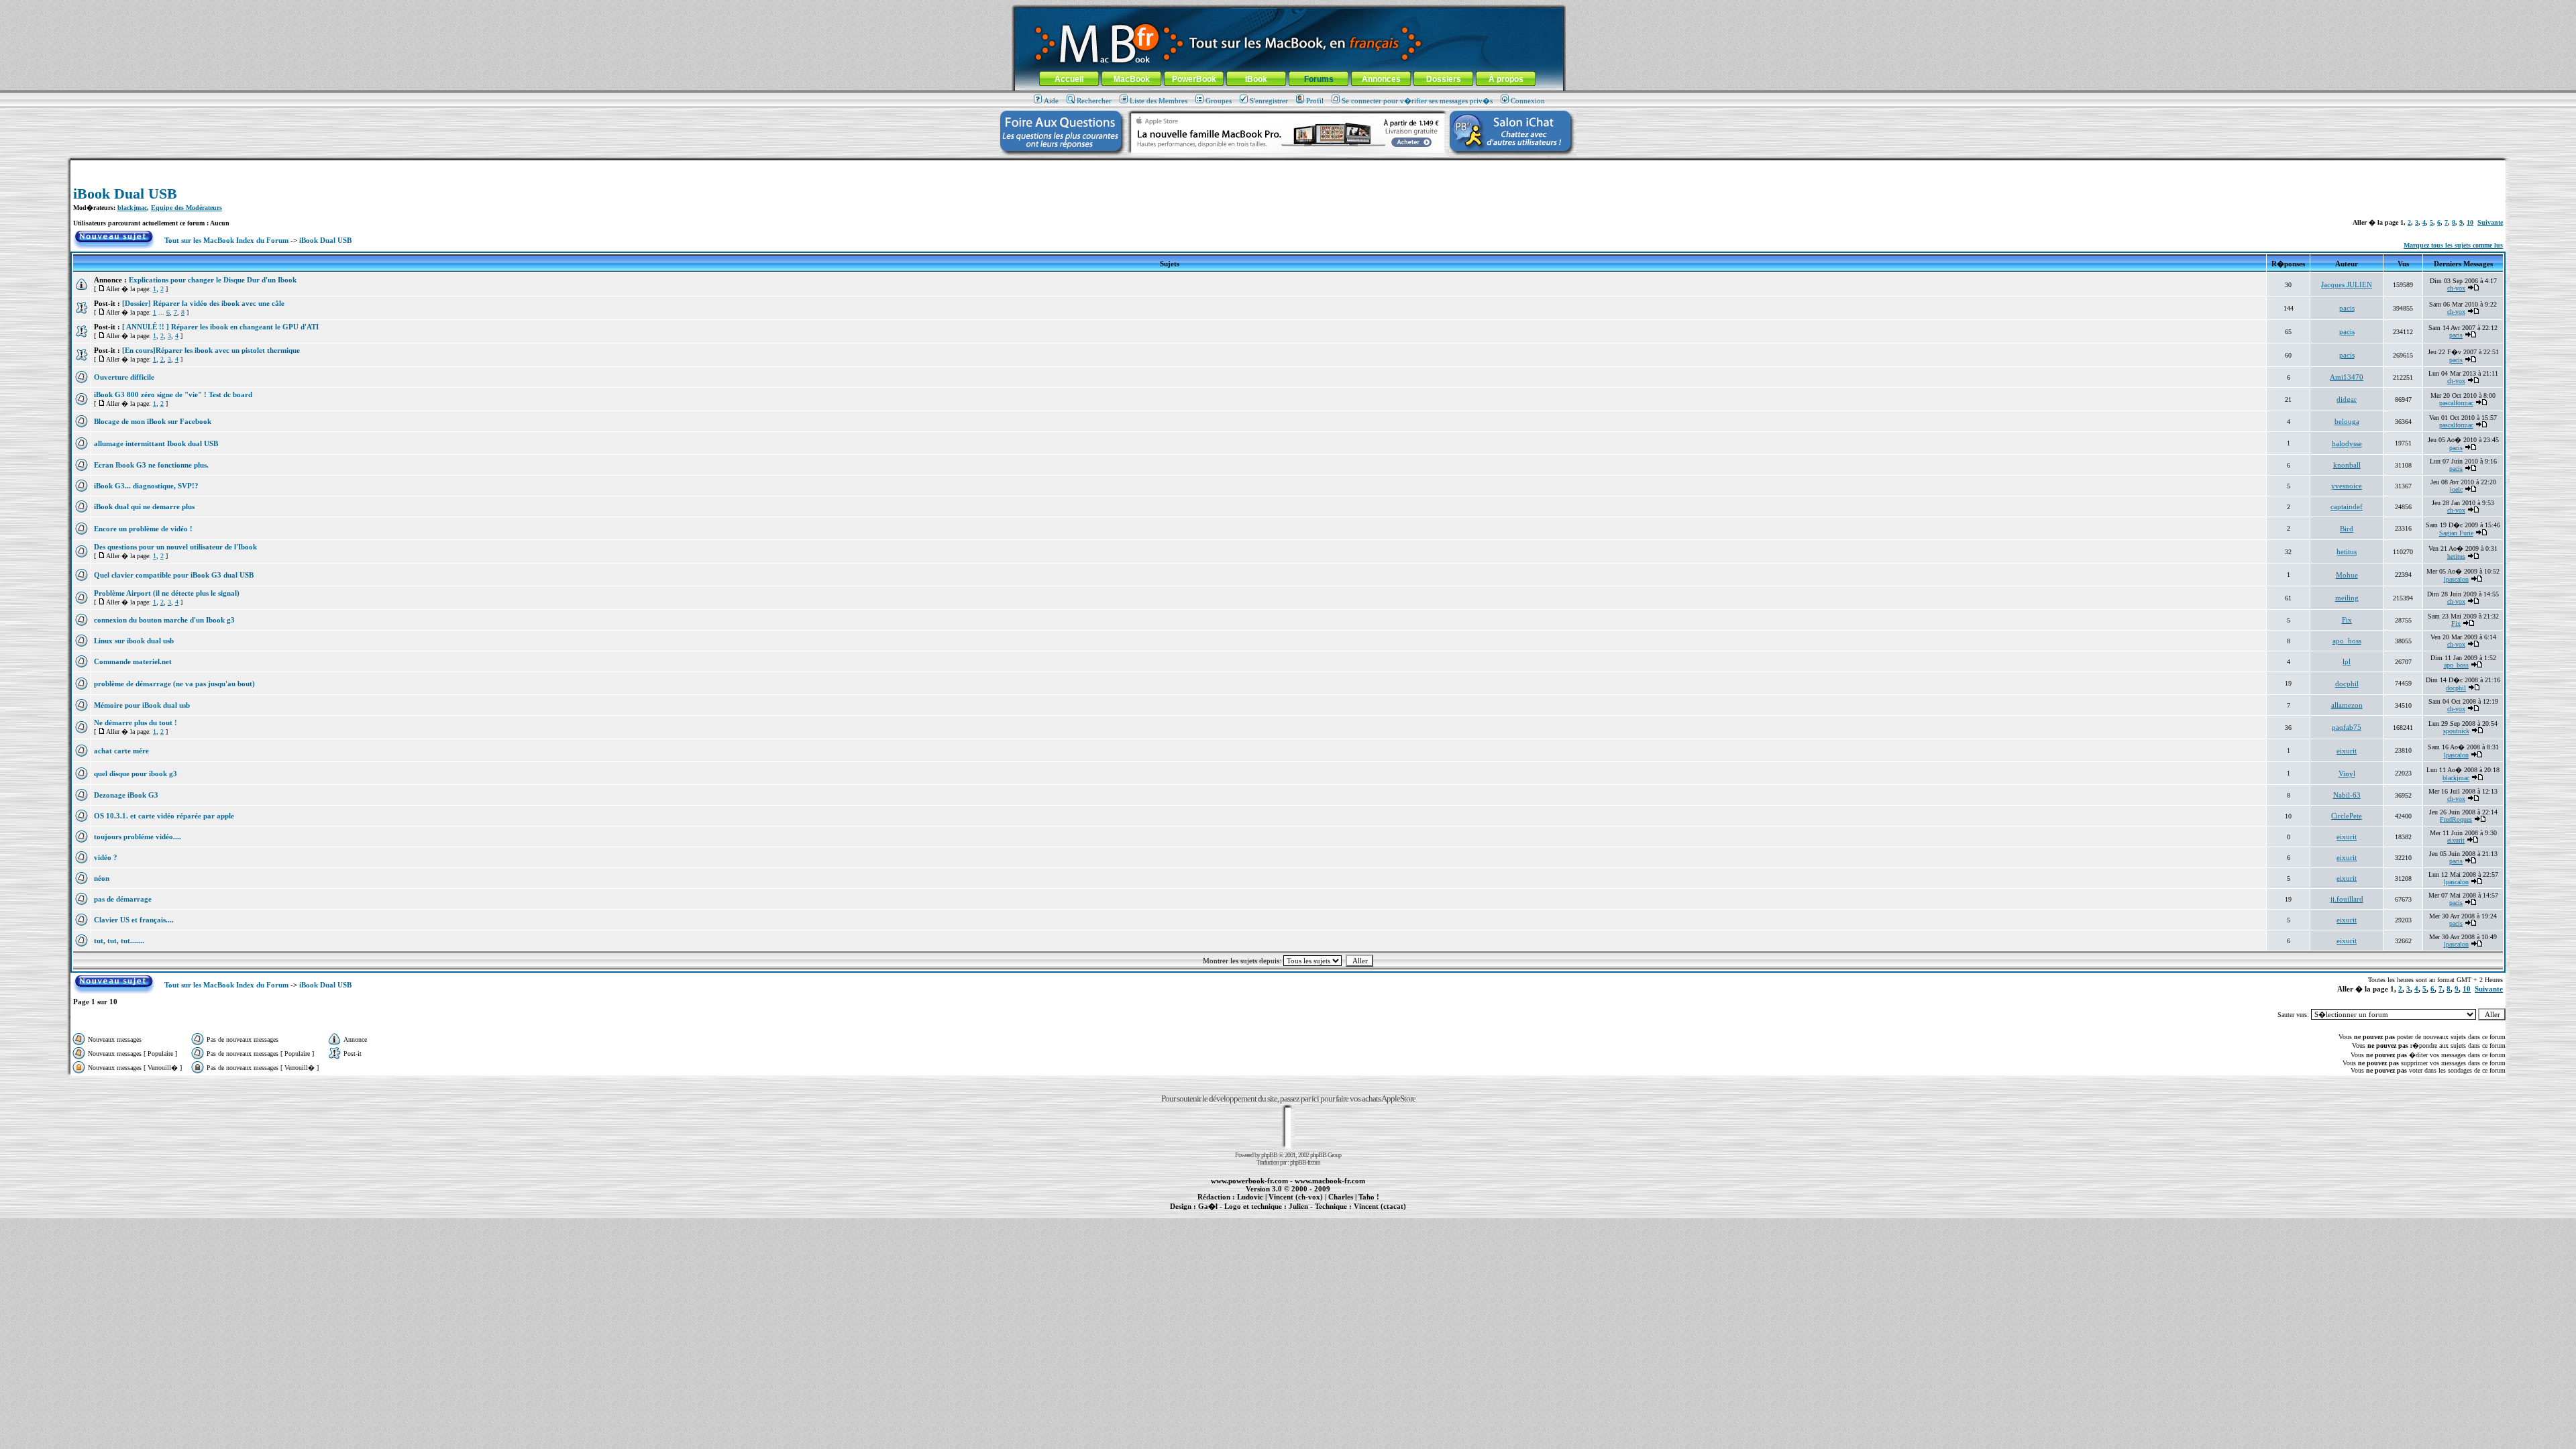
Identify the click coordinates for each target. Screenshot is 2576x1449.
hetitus (2347, 551)
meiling (2347, 598)
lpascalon (2456, 579)
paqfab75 (2347, 727)
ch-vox (2456, 288)
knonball (2347, 465)
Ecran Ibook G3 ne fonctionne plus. (151, 465)
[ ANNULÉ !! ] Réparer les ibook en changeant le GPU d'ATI (220, 327)
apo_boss (2347, 641)
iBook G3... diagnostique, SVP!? (146, 486)
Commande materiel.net (133, 661)
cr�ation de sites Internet (1375, 1214)
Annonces (1381, 79)
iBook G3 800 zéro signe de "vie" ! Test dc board (173, 394)
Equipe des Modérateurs (186, 208)
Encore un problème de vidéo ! (143, 529)
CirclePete (2347, 816)
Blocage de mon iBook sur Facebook (153, 421)
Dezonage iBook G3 (126, 795)
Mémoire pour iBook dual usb (142, 705)
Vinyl (2347, 773)
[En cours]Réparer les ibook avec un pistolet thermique (211, 350)
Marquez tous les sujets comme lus (2453, 245)
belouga (2347, 421)
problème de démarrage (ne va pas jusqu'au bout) (174, 684)
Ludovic (1250, 1197)
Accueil (1069, 79)
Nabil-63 (2347, 795)
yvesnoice (2347, 486)
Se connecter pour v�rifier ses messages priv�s (1417, 101)
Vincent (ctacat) (1380, 1206)
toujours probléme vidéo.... (138, 837)
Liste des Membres (1159, 101)
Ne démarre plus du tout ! (136, 722)
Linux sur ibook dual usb (134, 641)
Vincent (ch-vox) (1296, 1197)
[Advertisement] (1288, 165)
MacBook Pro (1241, 1214)
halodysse (2347, 443)
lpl (2347, 661)
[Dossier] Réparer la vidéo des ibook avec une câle (203, 303)
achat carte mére (121, 751)
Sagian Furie (2456, 533)
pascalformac (2456, 403)
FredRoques (2456, 819)
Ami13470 (2347, 377)
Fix (2347, 620)
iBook (1256, 79)
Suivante (2490, 222)
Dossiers (1444, 79)
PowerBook (1194, 79)
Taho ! (1369, 1197)
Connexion (1528, 101)
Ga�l (1208, 1206)
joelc (2456, 489)
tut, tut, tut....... (119, 941)
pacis (2347, 308)
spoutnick (2456, 731)
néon (102, 878)
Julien (1298, 1206)
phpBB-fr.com (1305, 1162)
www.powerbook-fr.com (1249, 1181)
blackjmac (132, 208)
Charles (1341, 1197)
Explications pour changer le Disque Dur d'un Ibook (213, 280)
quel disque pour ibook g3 (136, 773)
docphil (2347, 684)
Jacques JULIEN (2347, 284)
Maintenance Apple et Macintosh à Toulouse (1309, 1214)
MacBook (1132, 79)
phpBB (1269, 1155)
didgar (2347, 399)
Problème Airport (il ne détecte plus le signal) (167, 593)
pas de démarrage (123, 899)
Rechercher (1094, 101)
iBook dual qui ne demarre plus (144, 506)
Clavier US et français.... (134, 920)
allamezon (2347, 705)
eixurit (2347, 751)
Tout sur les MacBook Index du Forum (226, 240)
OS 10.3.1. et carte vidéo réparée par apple (164, 816)
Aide (1051, 101)
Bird (2347, 529)
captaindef (2347, 506)
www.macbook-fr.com (1330, 1181)
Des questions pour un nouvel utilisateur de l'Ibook (175, 547)
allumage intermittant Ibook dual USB (156, 443)
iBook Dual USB (125, 194)
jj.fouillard (2347, 899)
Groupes (1219, 101)
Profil (1315, 101)
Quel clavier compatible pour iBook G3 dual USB (174, 575)
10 (2470, 222)
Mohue (2347, 575)
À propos (1506, 79)
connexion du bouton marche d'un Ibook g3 (164, 620)
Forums (1319, 79)
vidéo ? (106, 857)
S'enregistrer (1269, 101)
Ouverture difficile (124, 377)
